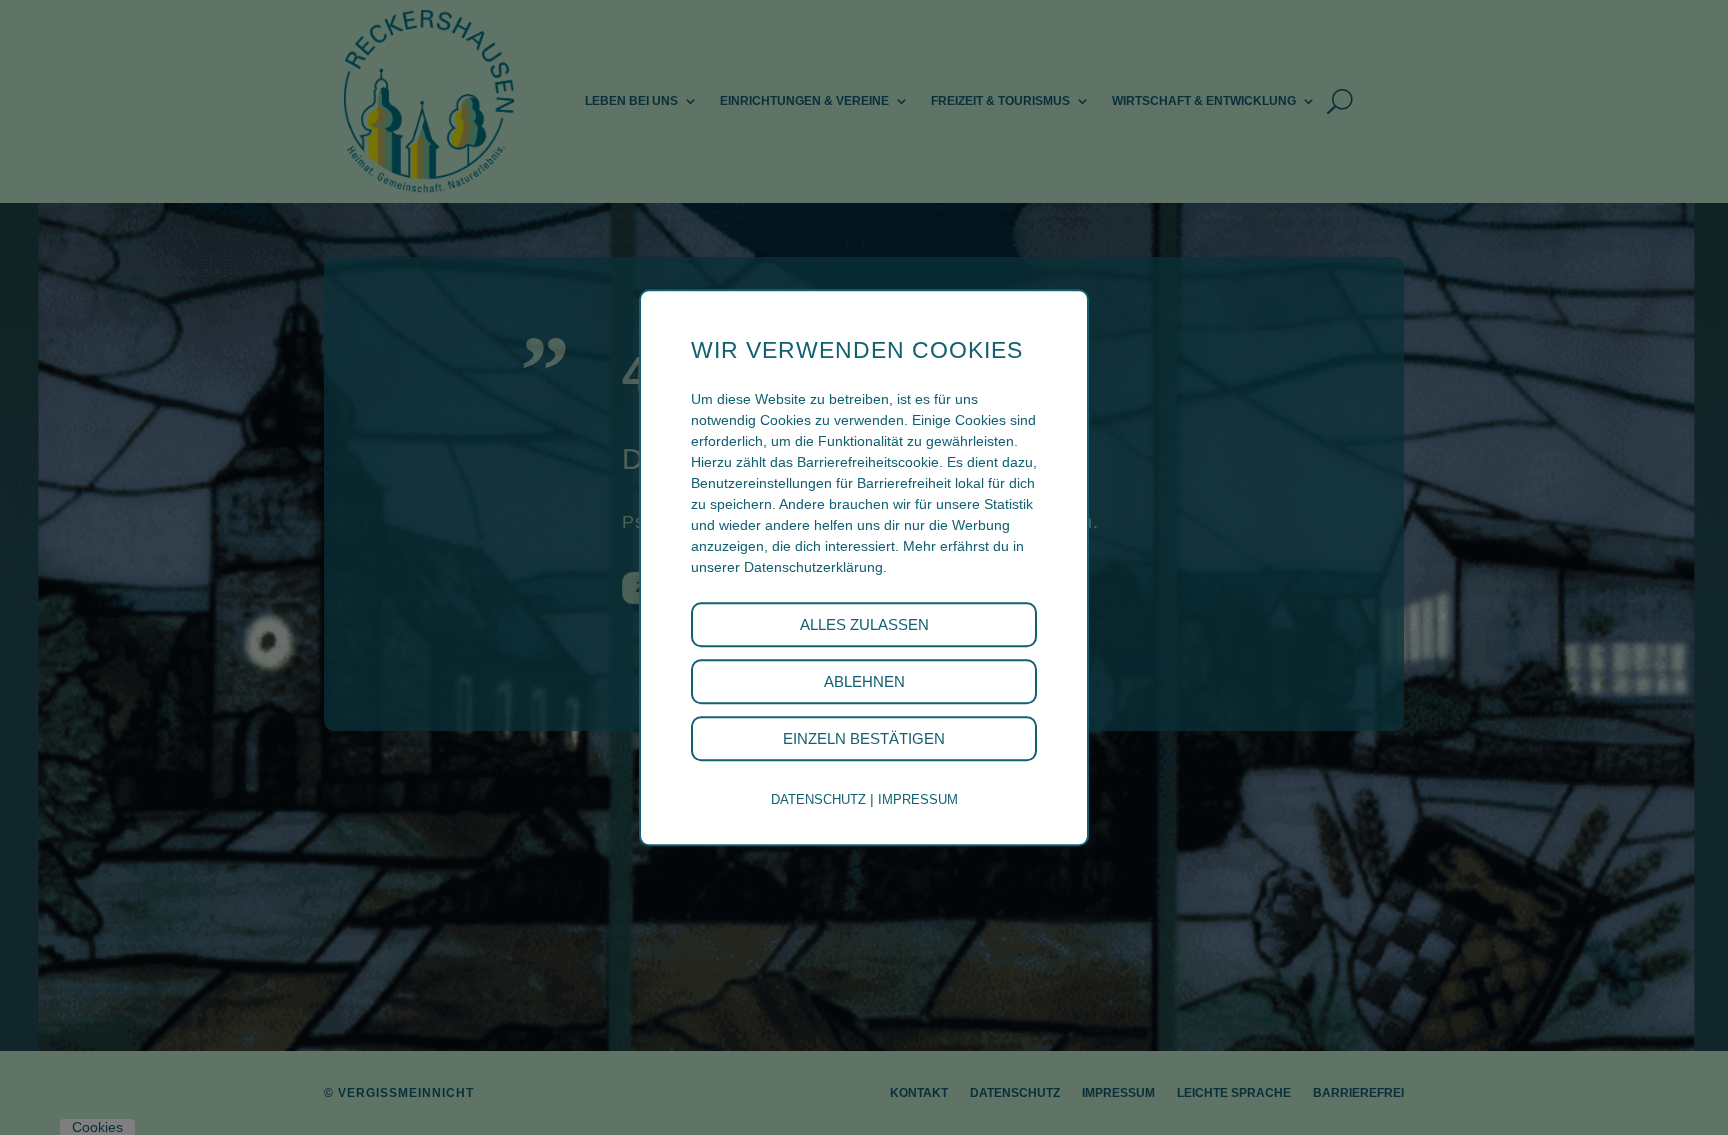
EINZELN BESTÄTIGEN (864, 738)
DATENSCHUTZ (818, 799)
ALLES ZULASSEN (864, 624)
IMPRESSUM (918, 799)
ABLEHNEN (864, 681)
